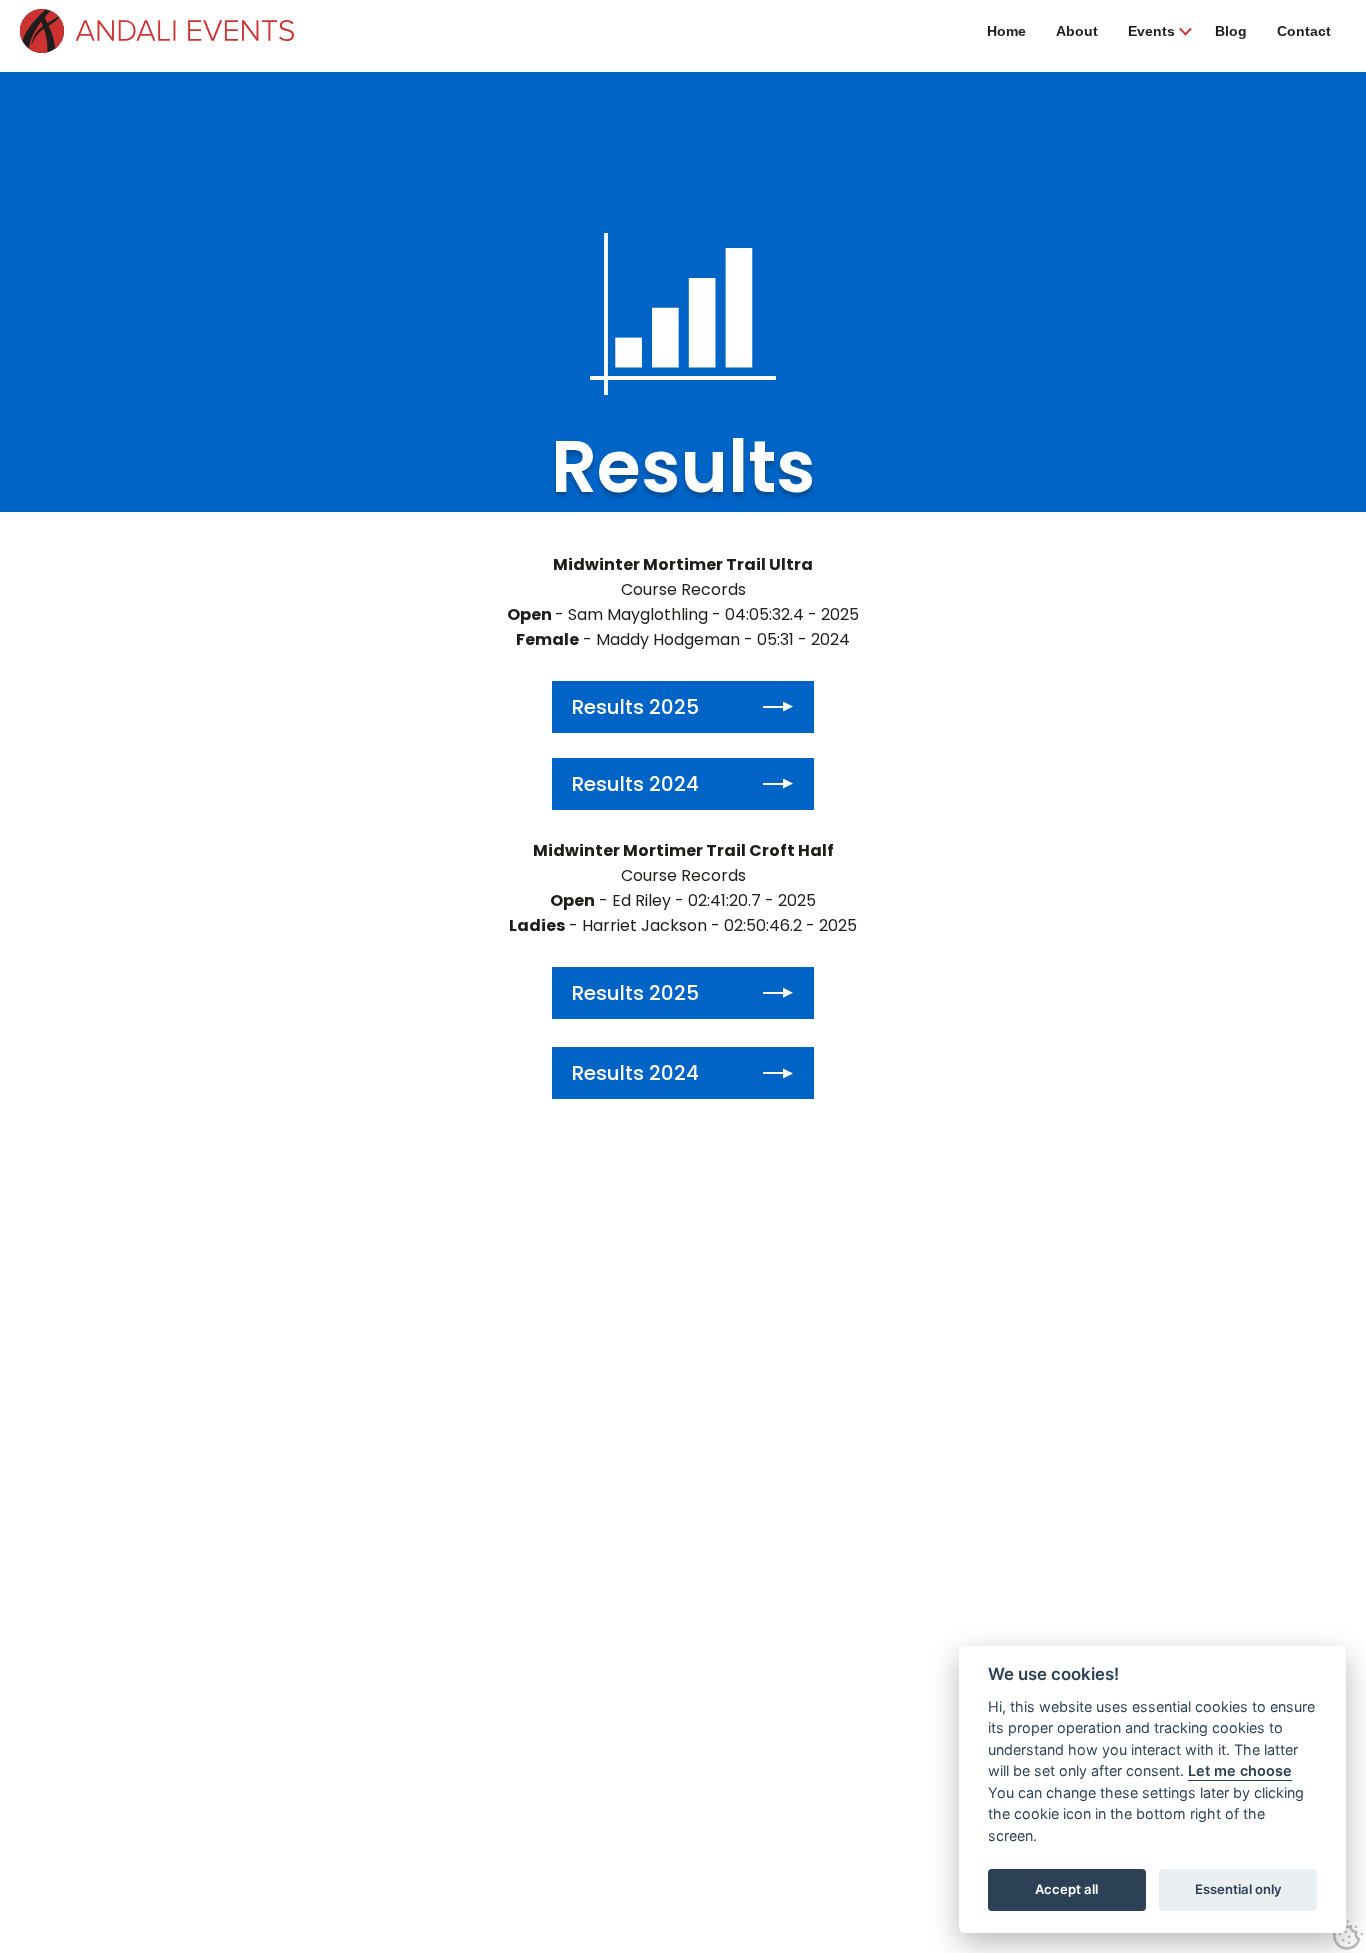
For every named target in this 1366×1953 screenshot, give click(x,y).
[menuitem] (1006, 31)
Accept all (1066, 1889)
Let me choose (1240, 1770)
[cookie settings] (1348, 1935)
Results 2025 (635, 707)
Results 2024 (635, 784)
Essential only (1238, 1889)
